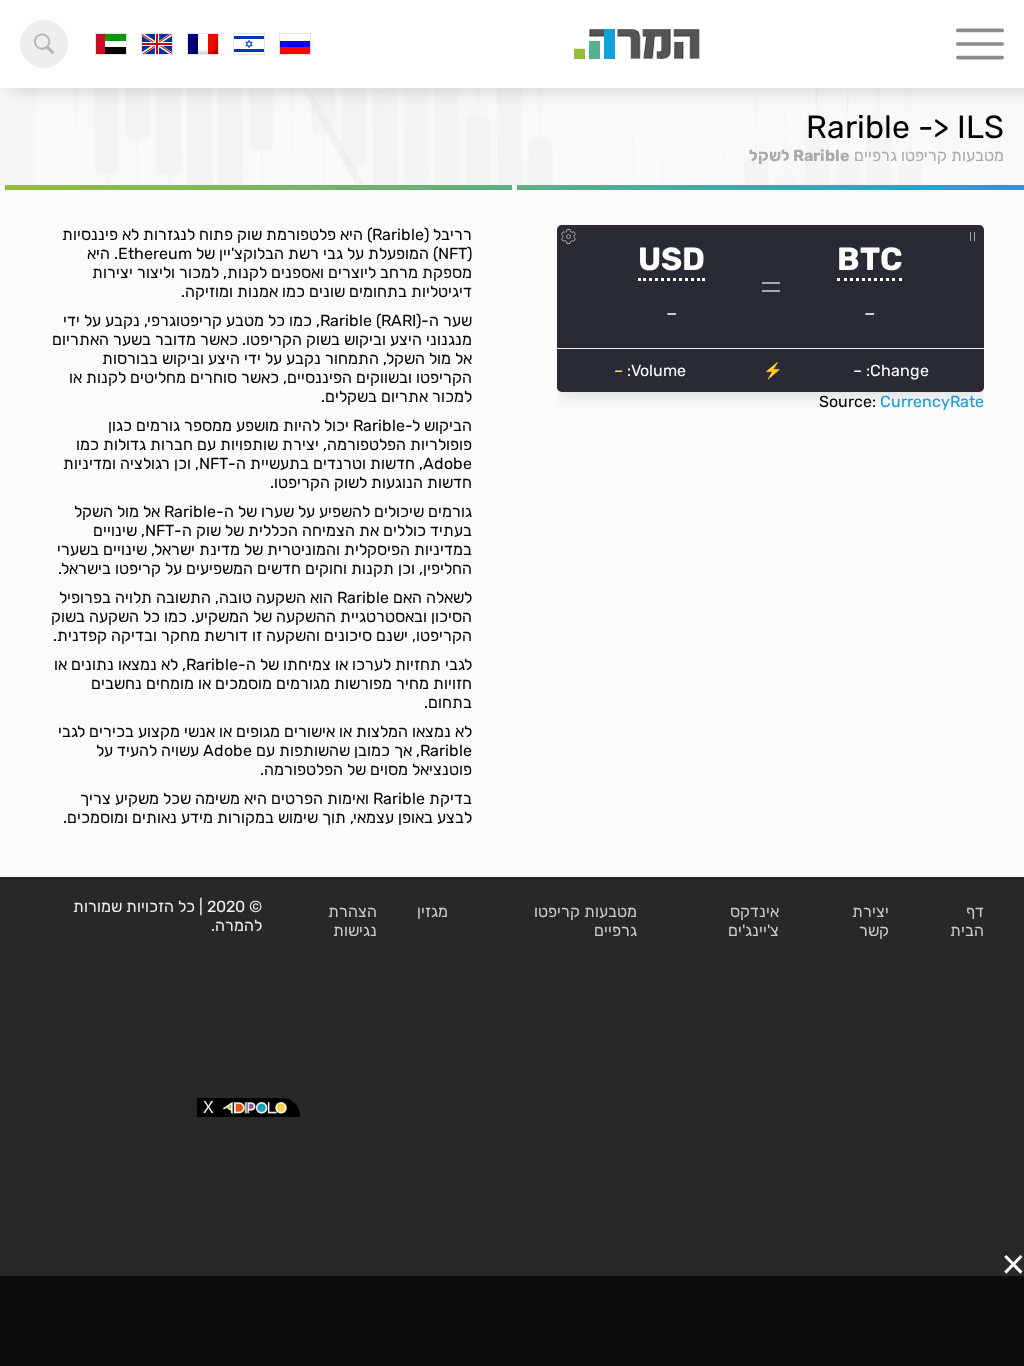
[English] (157, 44)
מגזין (432, 911)
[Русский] (295, 44)
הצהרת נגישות (352, 921)
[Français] (203, 44)
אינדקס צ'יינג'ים (753, 921)
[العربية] (111, 44)
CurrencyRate (932, 401)
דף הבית (967, 921)
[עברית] (249, 44)
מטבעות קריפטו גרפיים (929, 155)
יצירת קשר (870, 921)
